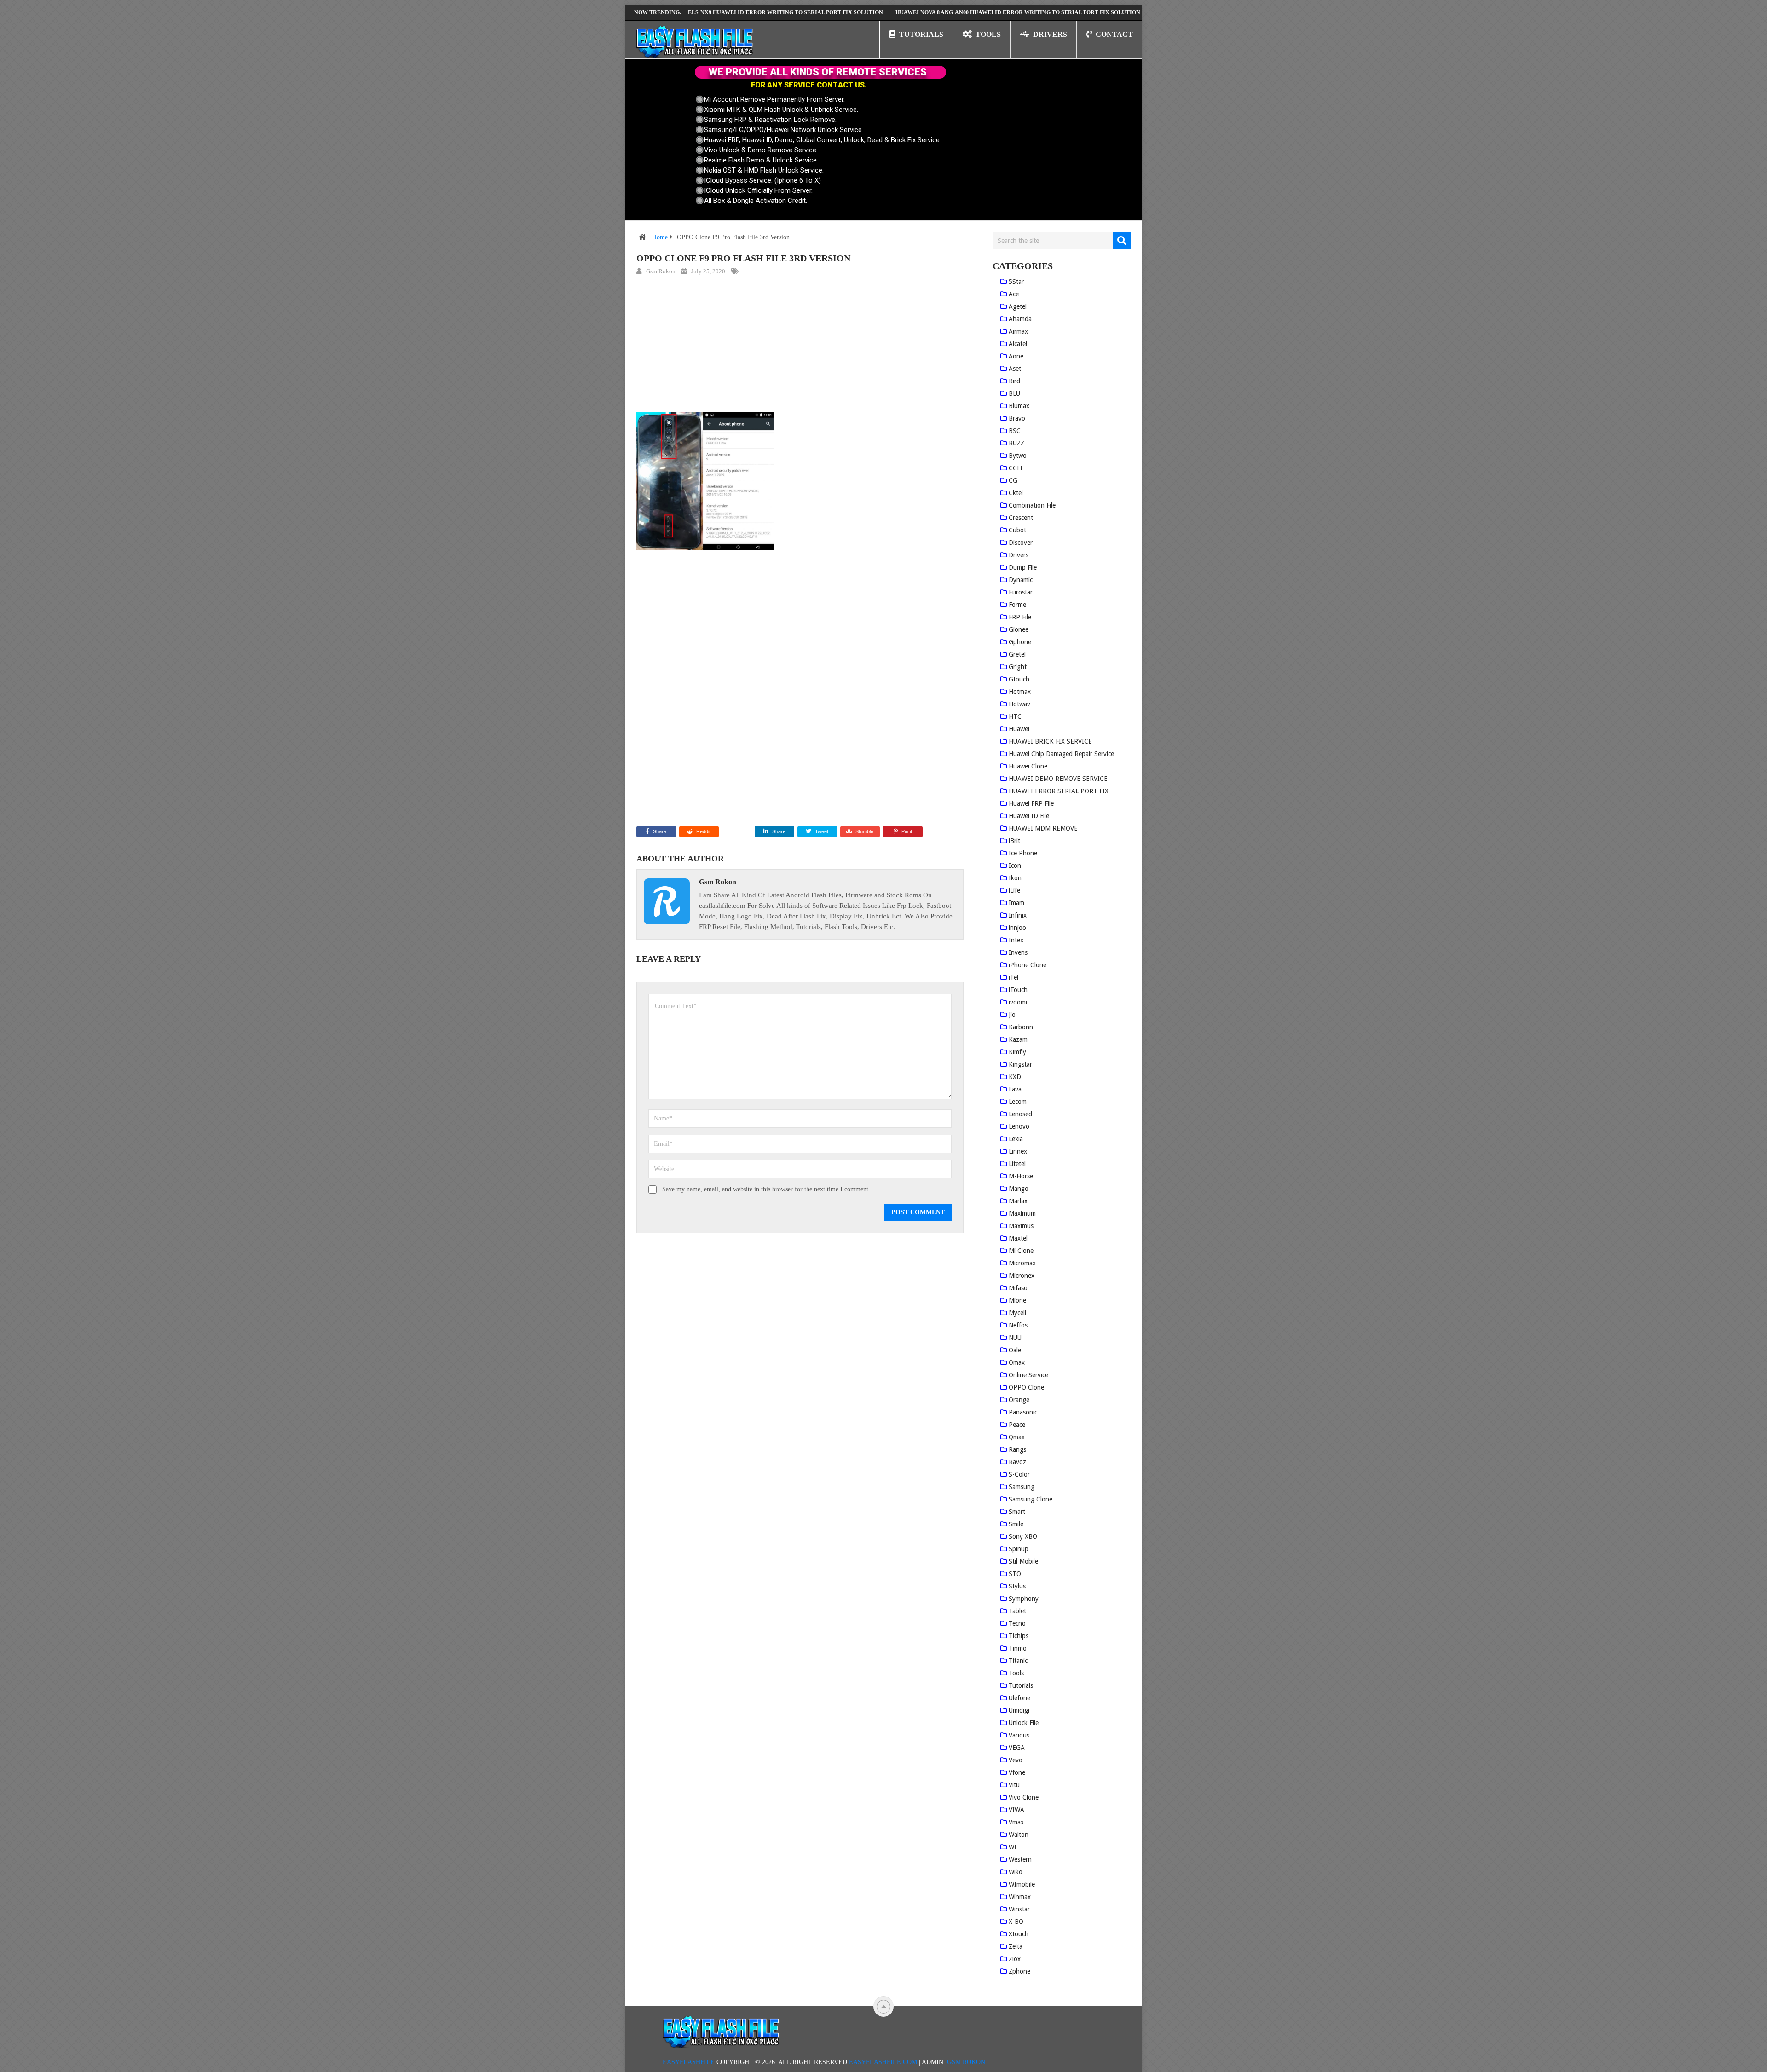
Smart (1017, 1512)
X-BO (1016, 1922)
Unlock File (1024, 1723)
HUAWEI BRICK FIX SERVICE (1050, 741)
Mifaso (1018, 1288)
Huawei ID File (1029, 816)
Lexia (1016, 1139)
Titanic (1018, 1661)
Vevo (1016, 1760)
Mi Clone (1021, 1251)
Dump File (1023, 567)
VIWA (1016, 1810)
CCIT (1016, 468)
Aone (1016, 356)
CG (1013, 480)
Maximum (1022, 1213)
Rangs (1017, 1449)
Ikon (1015, 878)
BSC (1015, 431)
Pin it (907, 831)
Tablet (1017, 1611)
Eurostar (1021, 592)
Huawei (1019, 729)
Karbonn (1021, 1027)
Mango (1019, 1189)
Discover (1021, 543)
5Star (1016, 282)
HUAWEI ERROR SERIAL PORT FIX (1059, 791)
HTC (1015, 716)
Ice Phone (1023, 853)
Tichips (1019, 1636)
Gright (1018, 667)
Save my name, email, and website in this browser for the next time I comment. (766, 1189)
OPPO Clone (1026, 1387)
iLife (1014, 890)
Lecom (1018, 1102)
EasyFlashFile (689, 2062)
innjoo (1017, 928)
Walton (1019, 1835)
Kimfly (1017, 1052)
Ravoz (1017, 1462)
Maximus (1021, 1226)
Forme (1017, 605)
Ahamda (1020, 319)
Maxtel (1018, 1238)
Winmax (1020, 1897)
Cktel (1016, 493)
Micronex (1022, 1276)
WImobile (1022, 1884)
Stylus (1017, 1586)
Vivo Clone (1024, 1797)
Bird (1014, 381)
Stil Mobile (1023, 1561)
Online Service (1028, 1375)
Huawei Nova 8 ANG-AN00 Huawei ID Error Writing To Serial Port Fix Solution (939, 12)
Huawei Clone (1028, 766)
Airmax (1018, 331)
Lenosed (1020, 1114)
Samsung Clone (1031, 1499)
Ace (1014, 294)
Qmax (1017, 1437)
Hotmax (1020, 692)
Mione (1017, 1300)
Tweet (821, 831)
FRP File (1020, 617)
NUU (1015, 1338)
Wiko (1016, 1872)
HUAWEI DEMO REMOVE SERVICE (1058, 779)
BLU (1014, 393)
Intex (1016, 940)
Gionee (1019, 629)
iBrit (1014, 841)
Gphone (1020, 642)
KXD (1015, 1077)
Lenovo (1019, 1126)
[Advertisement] (800, 346)
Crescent (1021, 518)
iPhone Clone (1028, 965)
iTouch (1018, 990)
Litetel (1017, 1164)
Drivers (1019, 555)
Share (660, 831)
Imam (1016, 903)
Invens (1018, 952)
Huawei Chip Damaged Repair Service (1061, 754)
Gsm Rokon (661, 271)
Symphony (1024, 1599)
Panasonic (1023, 1412)
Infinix (1018, 915)
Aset (1015, 369)
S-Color (1019, 1474)
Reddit (703, 831)
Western (1020, 1859)
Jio (1012, 1015)
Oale (1015, 1350)
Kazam (1018, 1039)
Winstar (1019, 1909)
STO (1015, 1574)
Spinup (1019, 1549)
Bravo (1017, 418)
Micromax (1022, 1263)
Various (1019, 1735)
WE (1013, 1847)
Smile (1016, 1524)
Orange (1019, 1400)
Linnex (1018, 1151)
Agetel (1018, 306)
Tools (1016, 1673)
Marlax (1018, 1201)
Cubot (1017, 530)
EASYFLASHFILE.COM (883, 2062)
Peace (1017, 1425)
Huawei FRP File (1031, 803)
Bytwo (1018, 456)
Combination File (1032, 505)
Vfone (1017, 1772)
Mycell (1017, 1313)
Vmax (1016, 1822)
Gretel (1017, 654)
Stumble (864, 831)
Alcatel (1018, 344)
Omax (1017, 1362)
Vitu (1014, 1785)
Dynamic (1021, 580)
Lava (1015, 1089)
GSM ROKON (966, 2062)
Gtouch (1019, 679)
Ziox (1015, 1959)
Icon (1015, 866)
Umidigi (1019, 1710)
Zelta (1016, 1946)
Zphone (1019, 1971)
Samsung (1022, 1487)
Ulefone (1019, 1698)
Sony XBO (1023, 1536)
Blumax (1019, 406)
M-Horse (1021, 1176)
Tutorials (1021, 1685)
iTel (1013, 977)
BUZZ (1016, 443)
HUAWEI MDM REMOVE (1043, 828)
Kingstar (1020, 1064)
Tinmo (1018, 1648)
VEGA (1017, 1748)
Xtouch (1019, 1934)
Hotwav (1019, 704)
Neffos (1018, 1325)
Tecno (1017, 1623)
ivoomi (1018, 1002)
